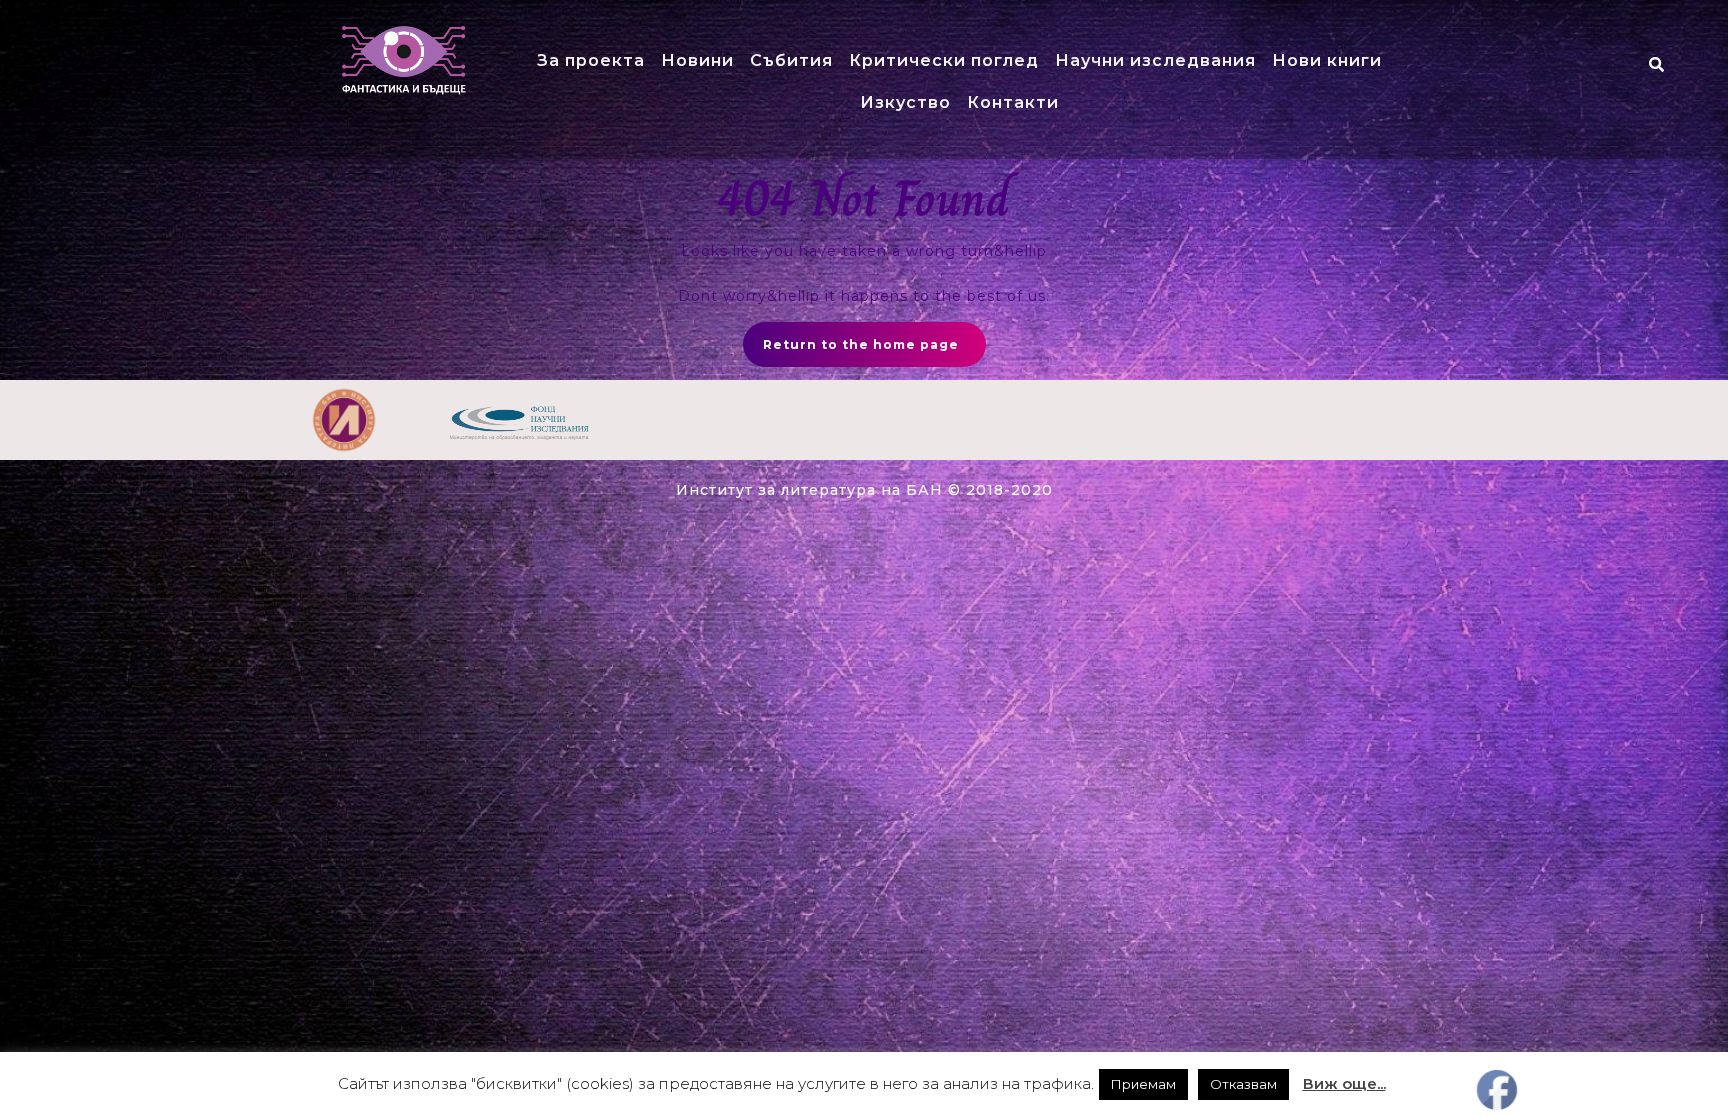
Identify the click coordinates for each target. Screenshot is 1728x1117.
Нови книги (1327, 60)
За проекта (591, 60)
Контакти (1013, 102)
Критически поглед (944, 60)
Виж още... (1344, 1083)
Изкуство (905, 102)
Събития (791, 60)
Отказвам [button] (1243, 1084)
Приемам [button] (1143, 1084)
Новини (697, 60)
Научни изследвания (1155, 60)
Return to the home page (861, 344)
